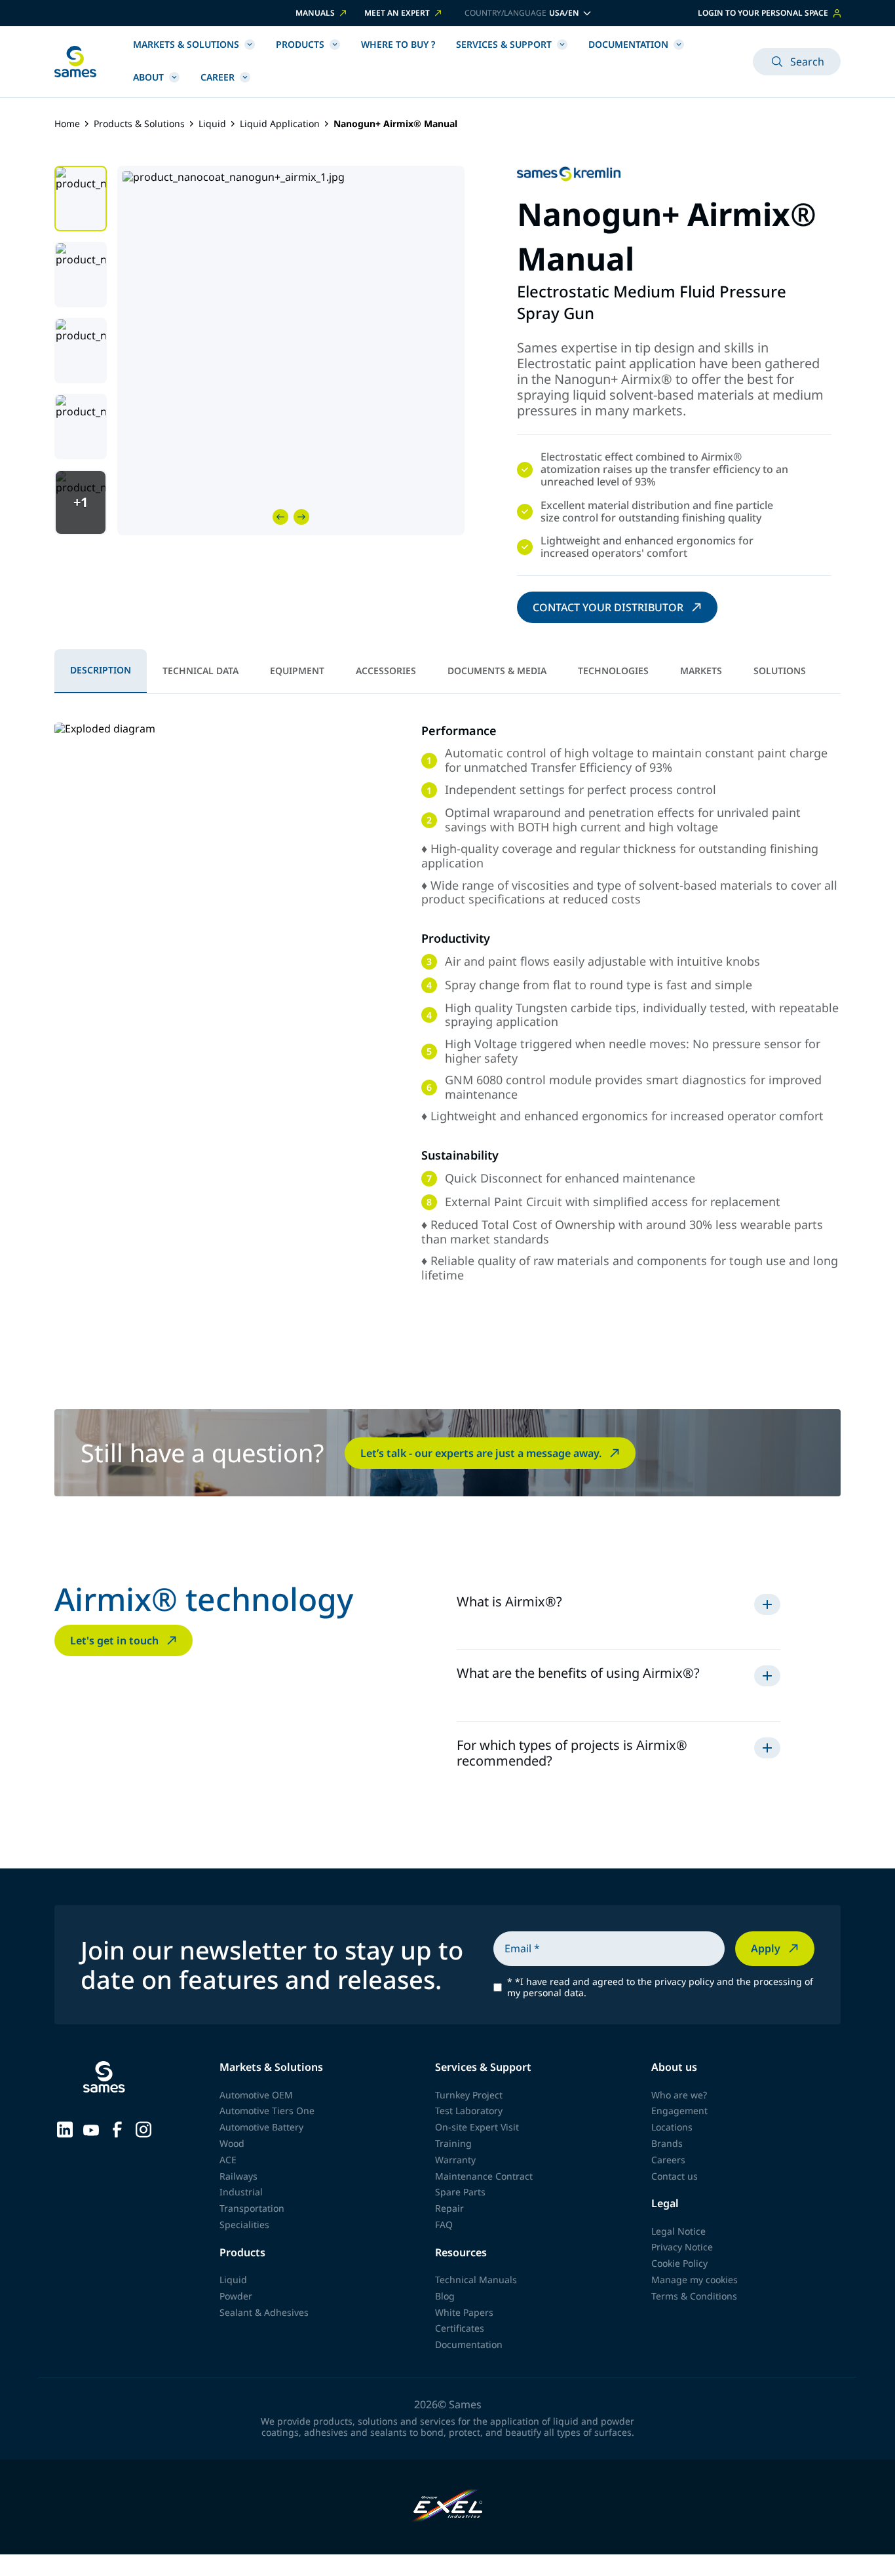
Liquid (212, 124)
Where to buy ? (398, 44)
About (148, 77)
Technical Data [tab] (200, 671)
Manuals (315, 13)
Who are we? (679, 2095)
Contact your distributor (608, 607)
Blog (445, 2296)
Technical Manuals (476, 2280)
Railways (238, 2176)
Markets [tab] (701, 671)
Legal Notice (678, 2231)
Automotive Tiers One (267, 2111)
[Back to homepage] (75, 62)
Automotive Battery (261, 2127)
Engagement (679, 2111)
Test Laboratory (469, 2111)
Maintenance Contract (484, 2176)
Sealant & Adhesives (264, 2312)
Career (218, 77)
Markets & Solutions (186, 44)
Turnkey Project (469, 2095)
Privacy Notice (682, 2247)
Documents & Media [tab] (497, 671)
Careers (668, 2160)
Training (453, 2143)
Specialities (244, 2225)
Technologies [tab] (613, 671)
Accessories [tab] (386, 671)
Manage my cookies (695, 2280)
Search (807, 62)
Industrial (241, 2192)
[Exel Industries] (448, 2507)
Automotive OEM (256, 2095)
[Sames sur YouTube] (91, 2129)
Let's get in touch (114, 1640)
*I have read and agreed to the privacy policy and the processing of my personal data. (660, 1988)
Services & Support (504, 44)
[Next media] (301, 517)
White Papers (464, 2312)
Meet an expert (397, 13)
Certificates (460, 2328)
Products (300, 44)
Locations (672, 2127)
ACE (228, 2160)
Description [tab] (101, 670)
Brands (667, 2143)
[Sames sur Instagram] (143, 2129)
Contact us (675, 2176)
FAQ (444, 2225)
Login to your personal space (763, 13)
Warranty (455, 2160)
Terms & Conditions (694, 2296)
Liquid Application (280, 124)
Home (67, 124)
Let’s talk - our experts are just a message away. (481, 1453)
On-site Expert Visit (477, 2127)
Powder (236, 2296)
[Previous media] (280, 517)
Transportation (252, 2208)
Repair (449, 2208)
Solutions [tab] (780, 671)
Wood (232, 2143)
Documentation (628, 44)
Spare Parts (460, 2192)
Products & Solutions (139, 124)
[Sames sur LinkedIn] (65, 2129)
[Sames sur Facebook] (117, 2129)
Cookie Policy (679, 2263)
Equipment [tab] (297, 671)
